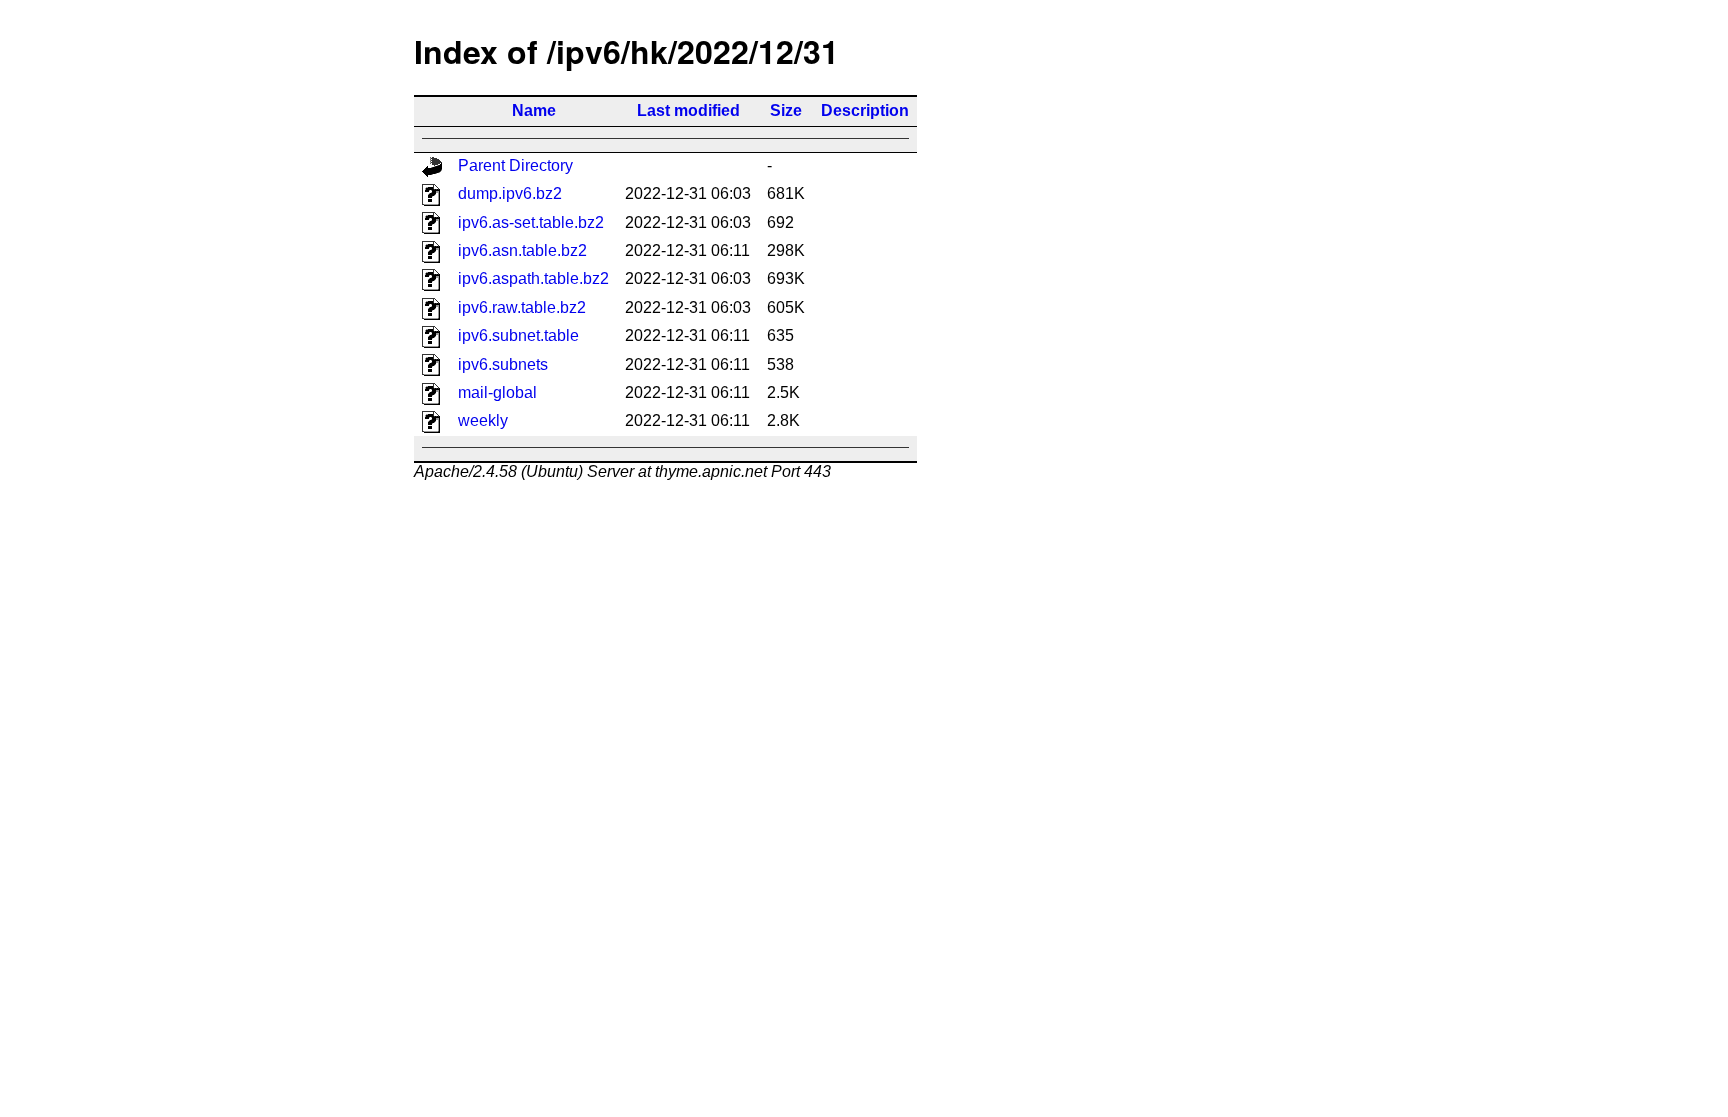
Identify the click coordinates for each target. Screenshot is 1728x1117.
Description (865, 110)
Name (534, 110)
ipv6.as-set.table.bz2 (531, 222)
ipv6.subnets (503, 364)
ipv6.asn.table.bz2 (522, 250)
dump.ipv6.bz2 (510, 193)
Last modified (688, 110)
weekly (483, 420)
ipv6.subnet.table (518, 335)
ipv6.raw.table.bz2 (522, 307)
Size (786, 110)
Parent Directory (515, 165)
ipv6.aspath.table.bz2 (533, 278)
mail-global (497, 392)
